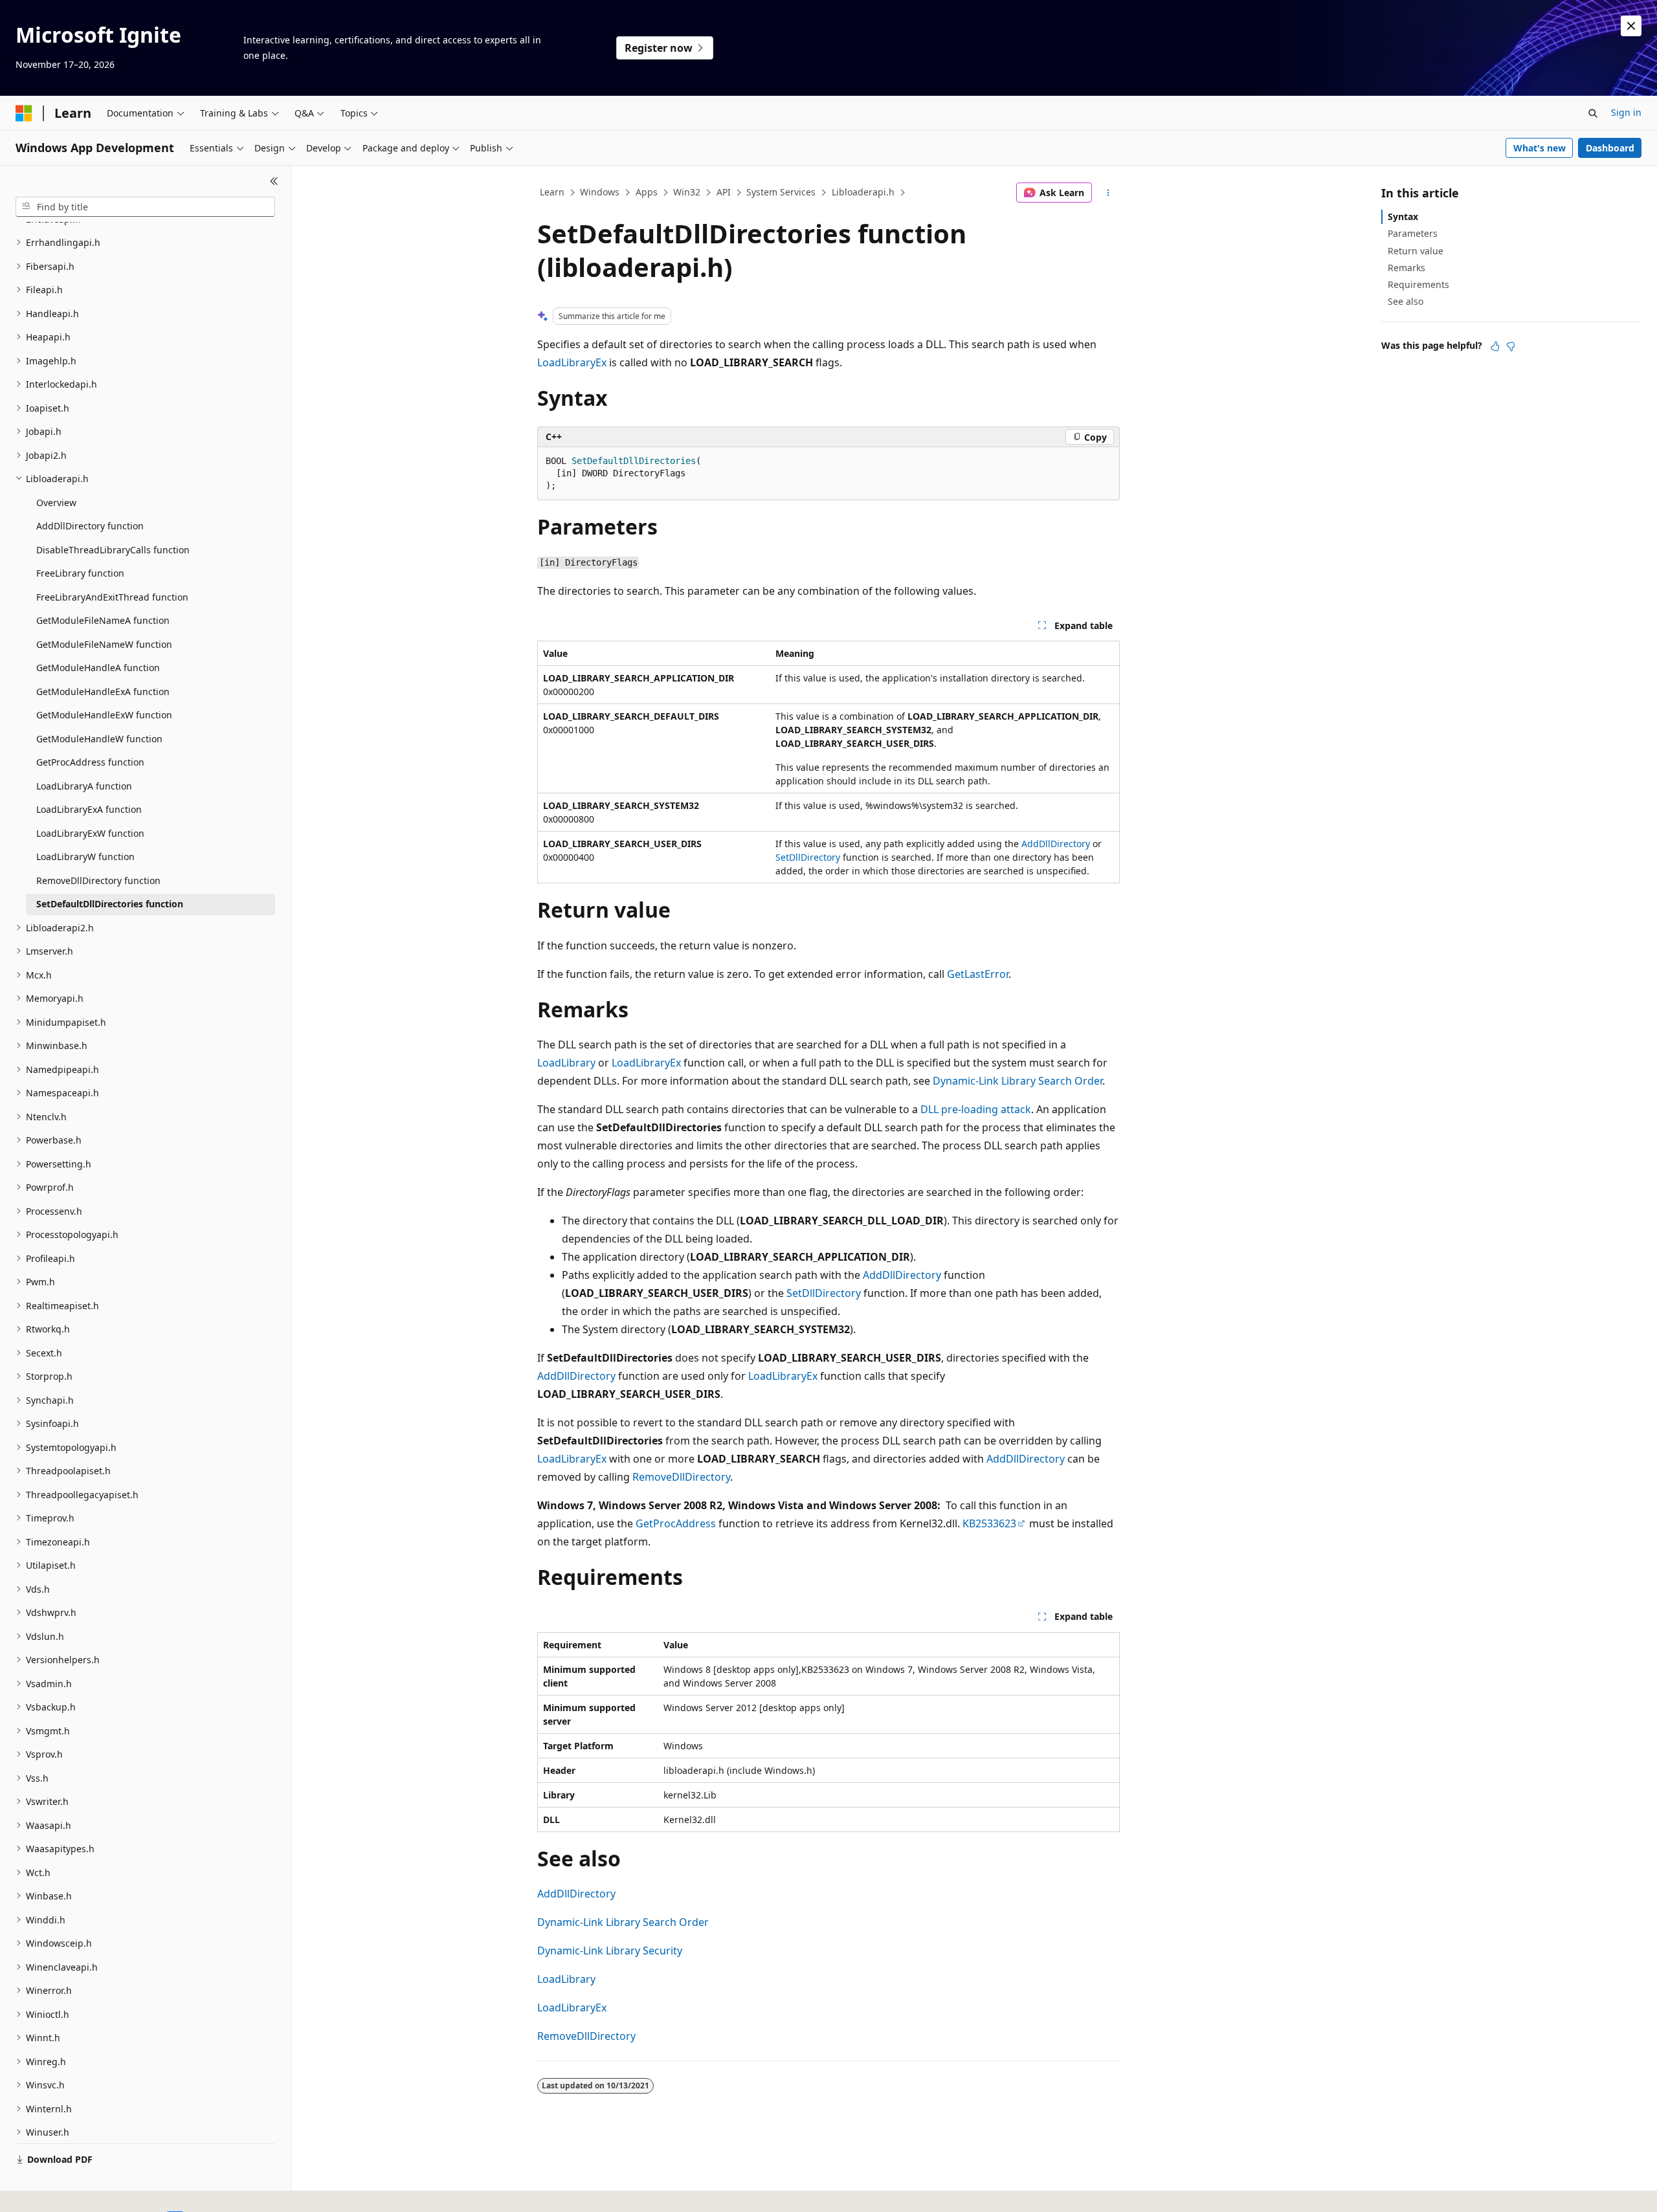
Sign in (1626, 112)
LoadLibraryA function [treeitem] (84, 786)
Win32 (687, 192)
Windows (600, 192)
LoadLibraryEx (572, 362)
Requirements (1418, 284)
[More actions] (1108, 193)
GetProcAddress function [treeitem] (90, 762)
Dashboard (1610, 148)
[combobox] (145, 207)
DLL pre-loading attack (976, 1109)
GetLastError (978, 974)
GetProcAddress (676, 1523)
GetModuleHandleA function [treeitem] (98, 668)
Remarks (1407, 268)
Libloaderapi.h (863, 192)
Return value (1416, 251)
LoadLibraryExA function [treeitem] (89, 809)
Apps (647, 192)
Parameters (1413, 233)
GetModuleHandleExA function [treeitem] (103, 691)
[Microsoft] (24, 113)
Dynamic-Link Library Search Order (1018, 1081)
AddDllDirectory (1056, 844)
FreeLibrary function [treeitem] (80, 573)
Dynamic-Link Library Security (610, 1951)
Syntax (1403, 216)
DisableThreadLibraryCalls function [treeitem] (113, 550)
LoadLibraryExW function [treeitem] (90, 833)
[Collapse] (274, 181)
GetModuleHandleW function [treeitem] (99, 739)
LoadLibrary (566, 1063)
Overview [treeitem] (56, 503)
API (724, 192)
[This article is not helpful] (1511, 346)
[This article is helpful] (1495, 346)
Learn (552, 192)
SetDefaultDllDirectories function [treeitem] (110, 904)
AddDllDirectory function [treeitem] (90, 526)
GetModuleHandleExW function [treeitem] (104, 715)
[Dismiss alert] (1631, 26)
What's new (1540, 148)
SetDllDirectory (808, 857)
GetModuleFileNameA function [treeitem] (103, 620)
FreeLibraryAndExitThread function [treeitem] (112, 597)
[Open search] (1593, 113)
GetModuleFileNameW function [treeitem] (104, 644)
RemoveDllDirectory (681, 1477)
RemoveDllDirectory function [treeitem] (98, 880)
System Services (781, 192)
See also (1406, 301)
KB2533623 (989, 1523)
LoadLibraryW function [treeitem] (85, 857)
